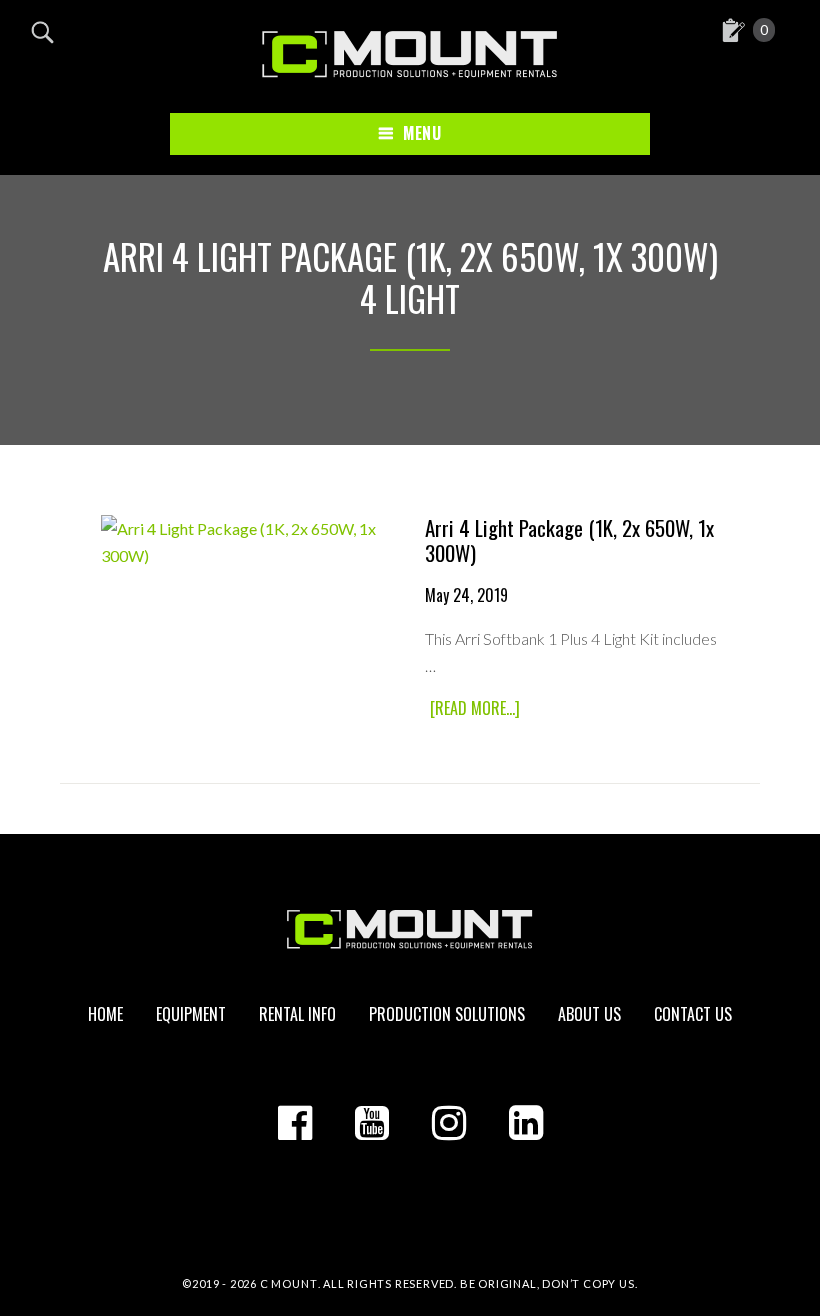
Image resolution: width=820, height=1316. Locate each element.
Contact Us (693, 1014)
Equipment (191, 1014)
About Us (589, 1014)
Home (105, 1014)
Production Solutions (447, 1014)
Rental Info (297, 1014)
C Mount (289, 1283)
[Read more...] (477, 709)
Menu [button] (422, 133)
